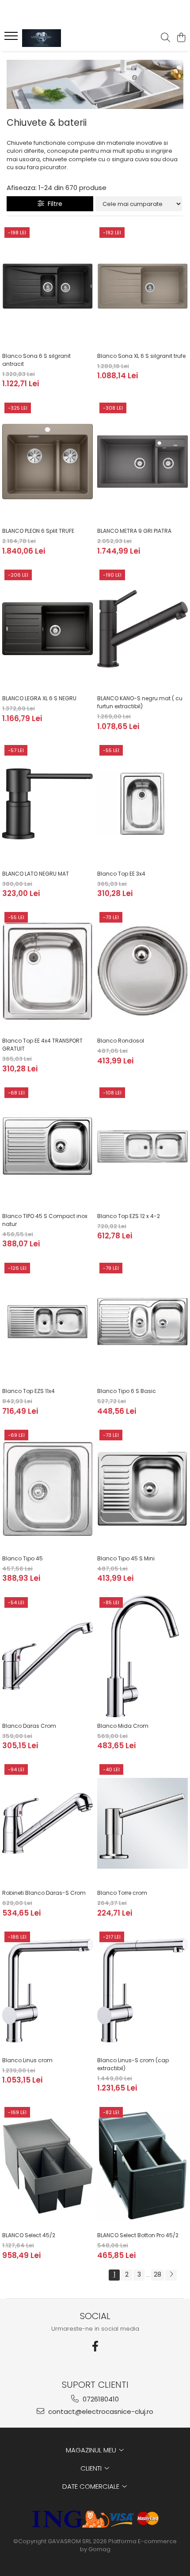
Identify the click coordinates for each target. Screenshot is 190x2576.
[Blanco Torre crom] (142, 1823)
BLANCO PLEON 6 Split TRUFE (38, 531)
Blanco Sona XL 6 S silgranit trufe (141, 356)
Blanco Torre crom (122, 1893)
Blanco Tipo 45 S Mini (126, 1558)
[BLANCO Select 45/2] (47, 2166)
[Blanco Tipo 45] (47, 1489)
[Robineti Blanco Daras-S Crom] (47, 1823)
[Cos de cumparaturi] (181, 38)
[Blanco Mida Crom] (142, 1656)
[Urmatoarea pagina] (171, 2275)
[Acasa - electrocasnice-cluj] (57, 38)
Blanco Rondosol (121, 1041)
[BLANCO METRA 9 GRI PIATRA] (142, 462)
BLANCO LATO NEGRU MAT (36, 874)
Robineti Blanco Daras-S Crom (44, 1893)
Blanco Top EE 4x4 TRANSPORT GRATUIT (42, 1045)
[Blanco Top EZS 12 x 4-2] (142, 1146)
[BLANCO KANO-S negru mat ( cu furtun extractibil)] (142, 629)
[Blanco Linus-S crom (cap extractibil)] (142, 1991)
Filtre (53, 204)
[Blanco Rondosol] (142, 971)
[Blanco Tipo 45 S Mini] (142, 1489)
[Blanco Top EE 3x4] (142, 804)
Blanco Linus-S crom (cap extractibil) (133, 2064)
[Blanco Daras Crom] (47, 1656)
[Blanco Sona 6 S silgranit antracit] (47, 286)
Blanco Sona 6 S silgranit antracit (36, 360)
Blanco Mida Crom (123, 1726)
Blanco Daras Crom (29, 1726)
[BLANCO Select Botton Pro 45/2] (142, 2166)
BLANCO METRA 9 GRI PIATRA (134, 531)
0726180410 (100, 2399)
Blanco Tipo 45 (23, 1558)
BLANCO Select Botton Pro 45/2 (138, 2235)
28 (158, 2274)
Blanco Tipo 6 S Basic (127, 1391)
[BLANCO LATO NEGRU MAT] (47, 804)
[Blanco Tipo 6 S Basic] (142, 1322)
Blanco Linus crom (27, 2060)
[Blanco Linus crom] (47, 1991)
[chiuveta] (95, 84)
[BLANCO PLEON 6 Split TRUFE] (47, 462)
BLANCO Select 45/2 (29, 2235)
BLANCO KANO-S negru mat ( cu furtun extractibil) (140, 702)
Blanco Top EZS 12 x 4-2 (129, 1216)
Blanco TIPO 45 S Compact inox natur (45, 1220)
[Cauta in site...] (165, 38)
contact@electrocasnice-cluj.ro (100, 2411)
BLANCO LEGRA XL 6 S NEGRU (39, 698)
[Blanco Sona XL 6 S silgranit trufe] (142, 286)
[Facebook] (95, 2346)
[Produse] (12, 39)
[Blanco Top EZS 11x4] (47, 1322)
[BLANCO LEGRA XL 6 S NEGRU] (47, 629)
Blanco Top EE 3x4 (121, 874)
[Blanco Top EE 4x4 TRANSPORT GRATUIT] (47, 971)
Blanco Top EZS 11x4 (28, 1391)
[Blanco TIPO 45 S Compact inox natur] (47, 1146)
